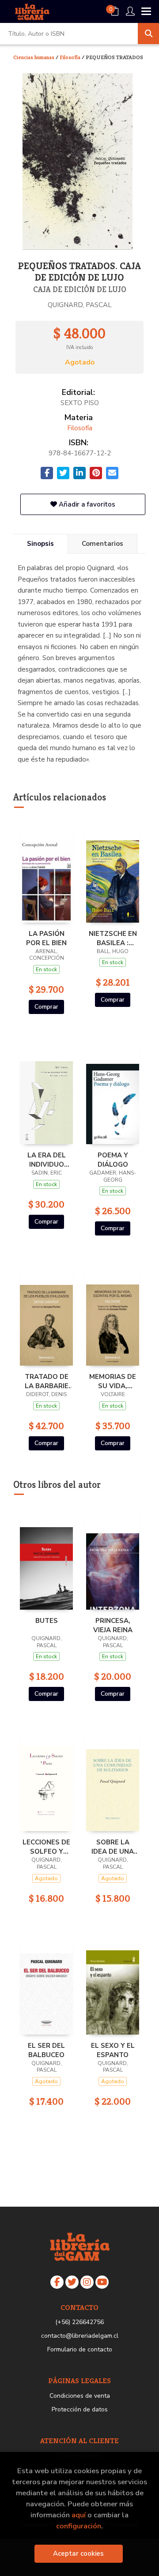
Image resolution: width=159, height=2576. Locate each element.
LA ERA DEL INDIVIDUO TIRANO (47, 1160)
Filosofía (71, 57)
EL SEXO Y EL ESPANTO (113, 2050)
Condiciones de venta (80, 2396)
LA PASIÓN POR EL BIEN (46, 938)
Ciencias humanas (34, 57)
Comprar (46, 1007)
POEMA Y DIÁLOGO (113, 1160)
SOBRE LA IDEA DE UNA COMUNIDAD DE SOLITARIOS (113, 1847)
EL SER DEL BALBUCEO (46, 2050)
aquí (79, 2515)
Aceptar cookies (78, 2553)
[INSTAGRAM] (87, 2282)
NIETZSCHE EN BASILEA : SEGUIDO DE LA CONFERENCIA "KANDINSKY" (113, 938)
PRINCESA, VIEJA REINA (113, 1625)
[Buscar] (148, 34)
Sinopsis (40, 544)
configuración (79, 2526)
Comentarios (102, 544)
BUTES (47, 1621)
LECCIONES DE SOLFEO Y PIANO (46, 1847)
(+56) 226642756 (79, 2322)
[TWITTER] (72, 2282)
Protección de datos (80, 2409)
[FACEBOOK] (57, 2282)
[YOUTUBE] (102, 2282)
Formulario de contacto (80, 2349)
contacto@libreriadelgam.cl (80, 2336)
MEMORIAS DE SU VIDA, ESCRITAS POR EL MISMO (113, 1381)
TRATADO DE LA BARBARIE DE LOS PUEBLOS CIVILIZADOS (47, 1381)
